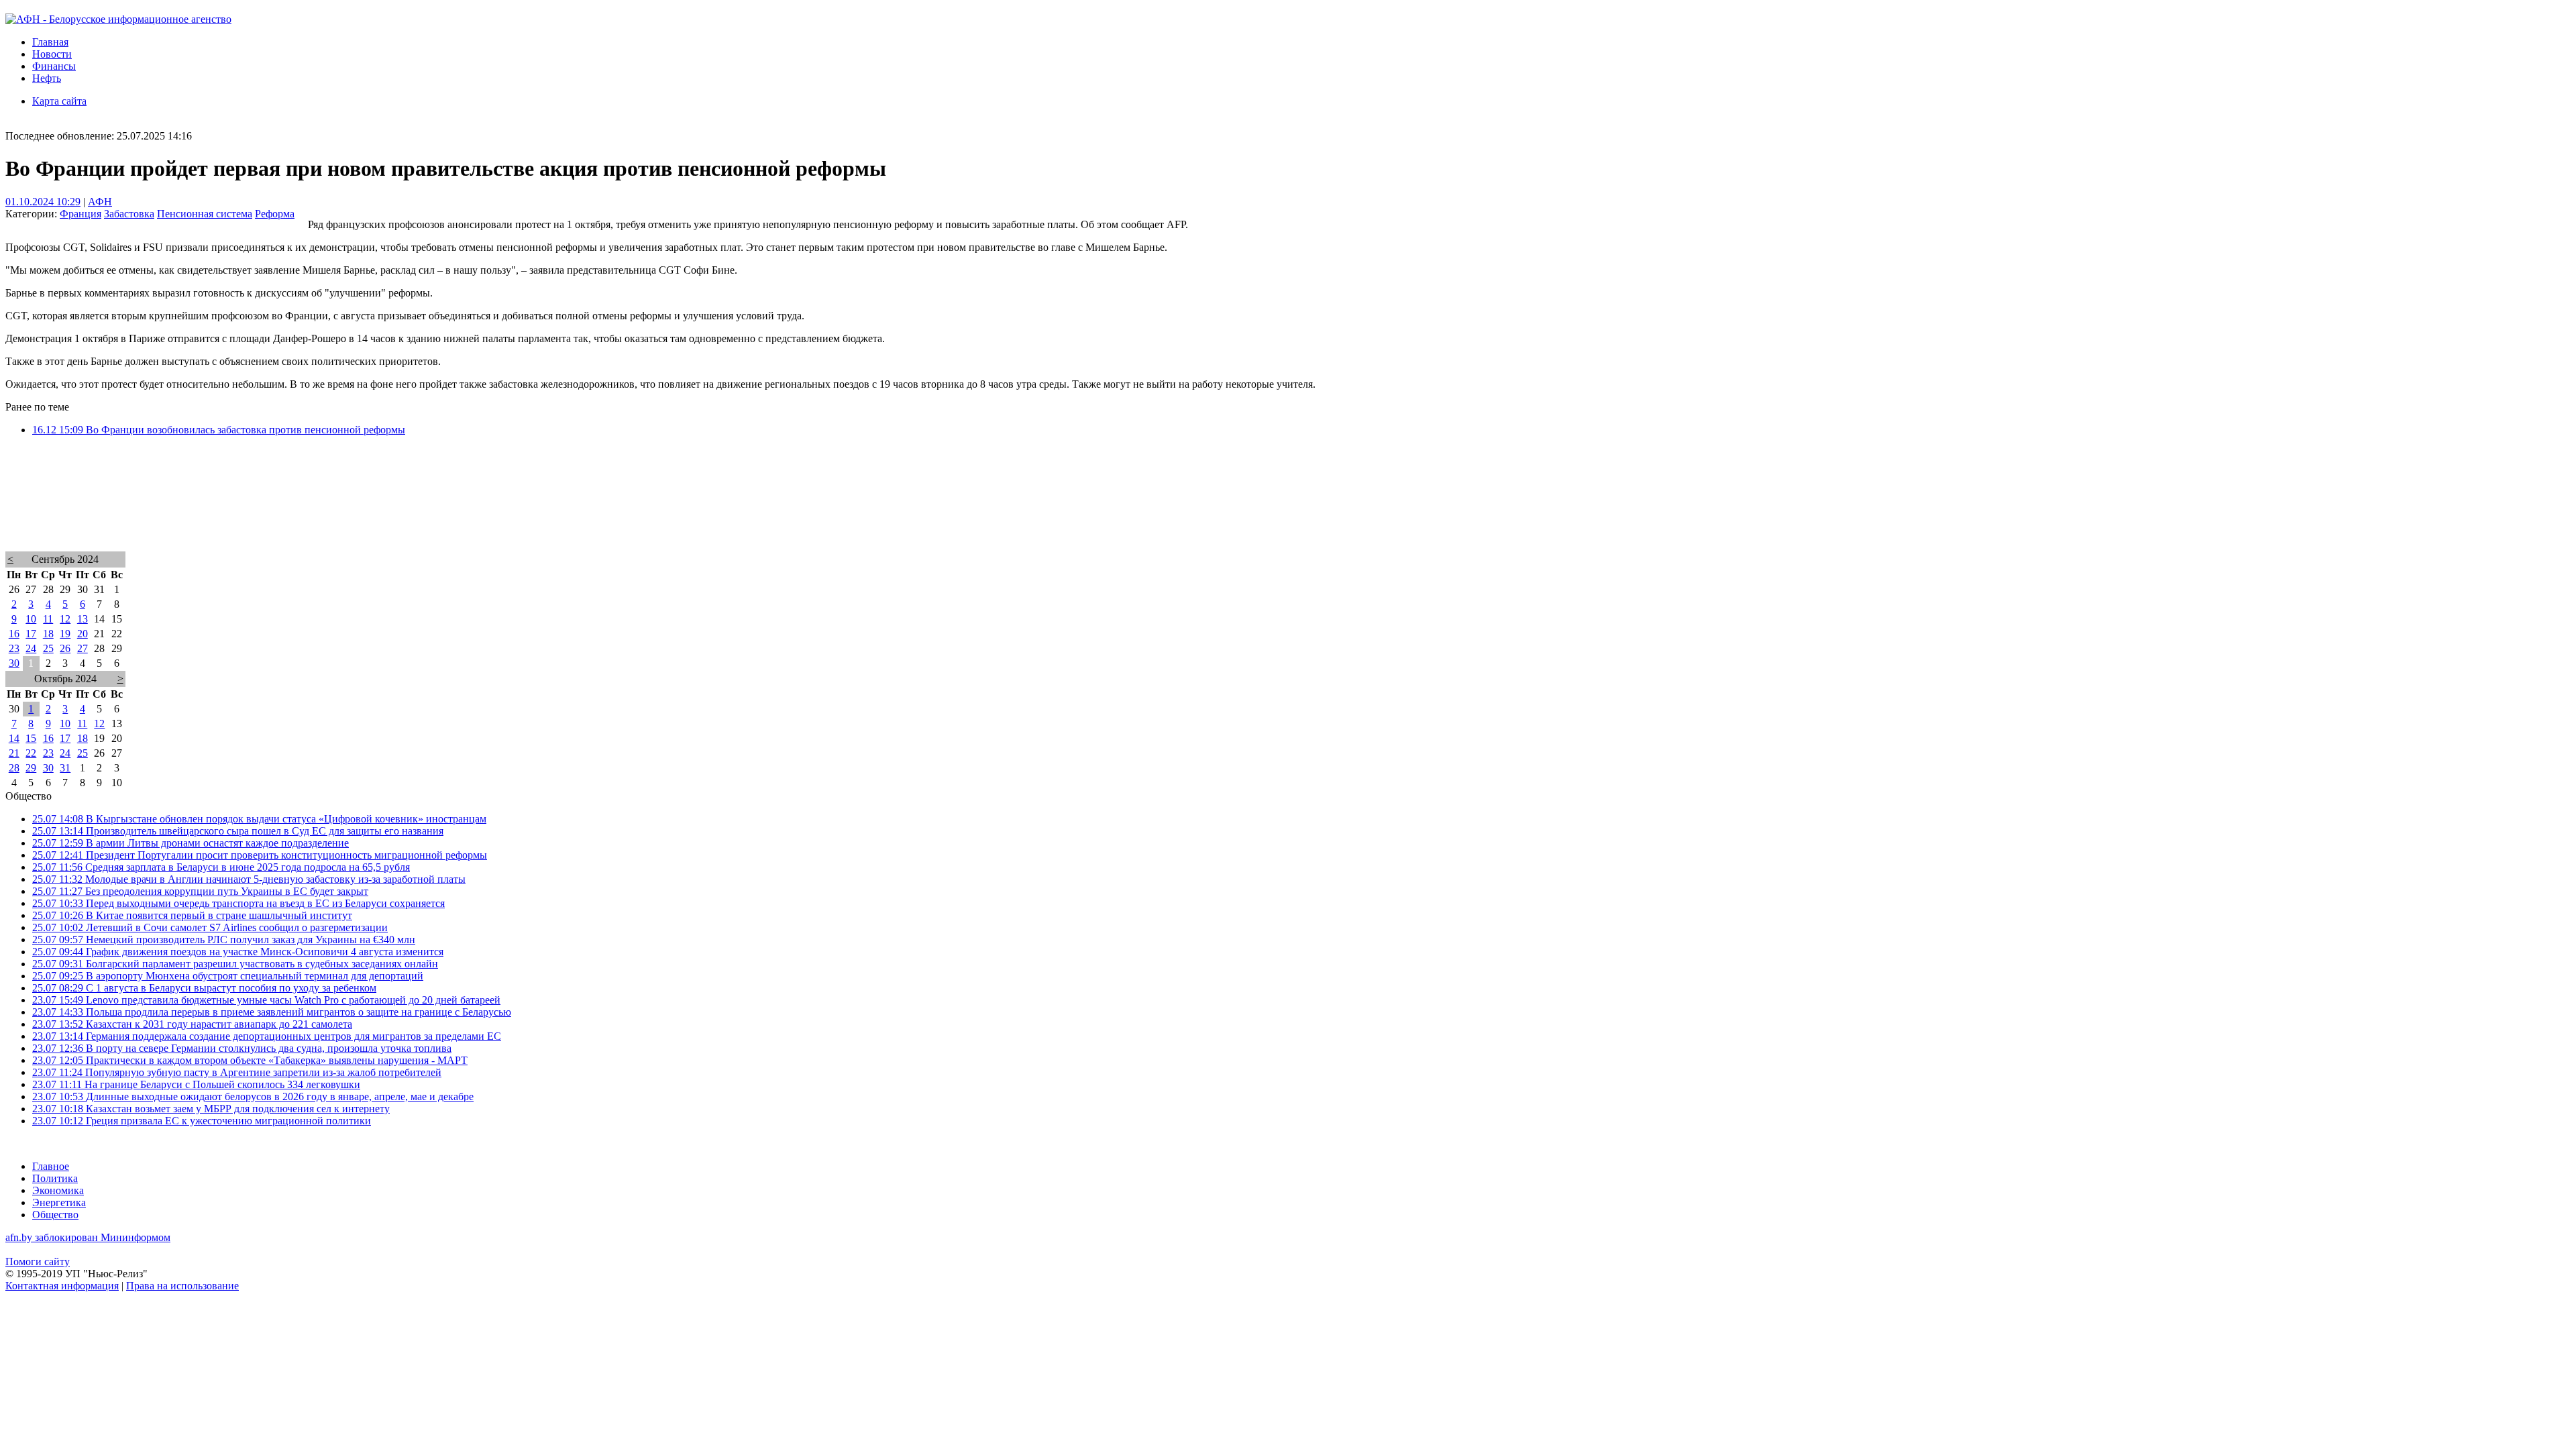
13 (83, 619)
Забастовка (129, 214)
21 (14, 753)
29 (31, 768)
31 (65, 768)
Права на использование (182, 1286)
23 (14, 648)
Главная (50, 42)
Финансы (54, 66)
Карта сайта (59, 101)
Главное (51, 1166)
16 (14, 634)
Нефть (47, 78)
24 (31, 648)
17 (31, 634)
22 (31, 753)
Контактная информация (62, 1286)
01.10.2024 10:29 (43, 202)
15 (31, 738)
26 (65, 648)
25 (48, 648)
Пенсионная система (205, 214)
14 (14, 738)
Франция (80, 214)
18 (48, 634)
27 (83, 648)
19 (65, 634)
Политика (55, 1178)
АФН (100, 202)
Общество (55, 1215)
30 (14, 663)
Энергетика (59, 1202)
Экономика (58, 1190)
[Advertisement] (408, 511)
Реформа (275, 214)
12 (65, 619)
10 (31, 619)
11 (48, 619)
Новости (52, 54)
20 (83, 634)
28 (14, 768)
